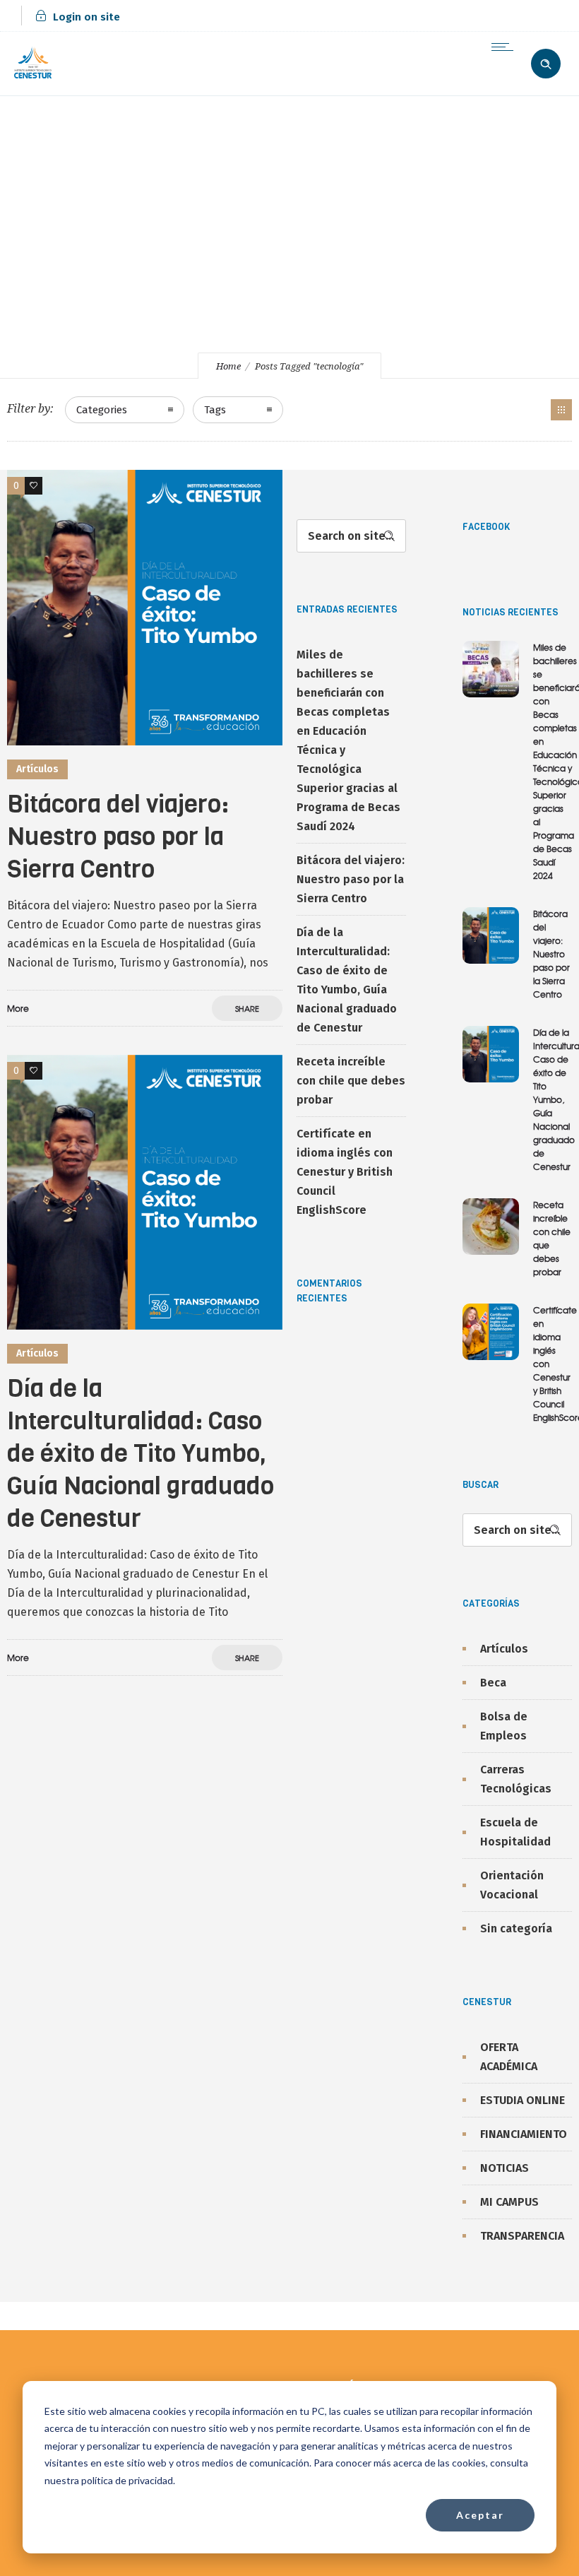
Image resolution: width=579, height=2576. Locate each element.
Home (228, 366)
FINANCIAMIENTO (524, 2134)
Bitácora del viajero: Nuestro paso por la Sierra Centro (118, 837)
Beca (493, 1683)
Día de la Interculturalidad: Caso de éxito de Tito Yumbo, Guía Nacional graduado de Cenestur (141, 1453)
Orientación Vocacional (512, 1885)
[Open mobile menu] (506, 47)
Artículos (504, 1649)
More (18, 1008)
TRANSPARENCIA (522, 2236)
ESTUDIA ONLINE (523, 2100)
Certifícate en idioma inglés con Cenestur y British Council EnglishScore (345, 1172)
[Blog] (561, 410)
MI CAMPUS (509, 2202)
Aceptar (480, 2515)
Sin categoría (516, 1928)
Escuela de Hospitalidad (515, 1832)
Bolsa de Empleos (504, 1726)
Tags (215, 410)
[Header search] (546, 62)
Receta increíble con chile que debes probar (351, 1081)
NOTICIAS (505, 2168)
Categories (102, 410)
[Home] (33, 77)
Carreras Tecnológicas (516, 1779)
